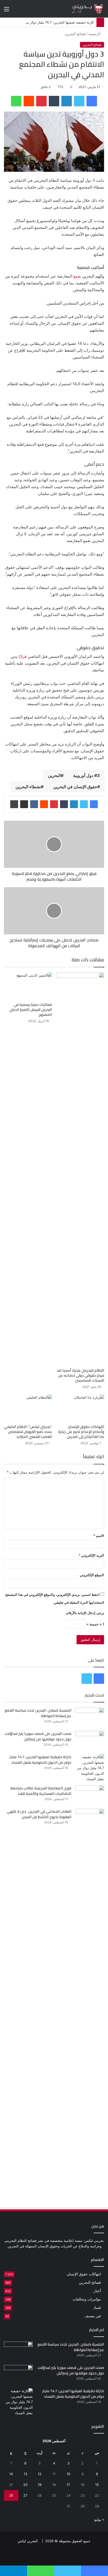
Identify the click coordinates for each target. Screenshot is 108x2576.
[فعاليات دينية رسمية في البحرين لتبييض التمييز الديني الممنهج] (28, 986)
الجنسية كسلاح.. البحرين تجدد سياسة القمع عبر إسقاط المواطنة (38, 1713)
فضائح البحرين (75, 34)
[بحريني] (83, 9)
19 (40, 2485)
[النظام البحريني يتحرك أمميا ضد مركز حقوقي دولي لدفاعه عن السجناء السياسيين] (80, 1169)
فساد (97, 2308)
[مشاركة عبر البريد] (24, 804)
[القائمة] (7, 11)
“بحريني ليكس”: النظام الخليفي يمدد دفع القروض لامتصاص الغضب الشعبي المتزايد (28, 1432)
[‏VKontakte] (34, 804)
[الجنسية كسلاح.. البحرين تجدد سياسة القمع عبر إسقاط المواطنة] (90, 1717)
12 (40, 2474)
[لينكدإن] (67, 101)
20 (25, 2485)
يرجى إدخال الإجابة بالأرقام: (85, 1613)
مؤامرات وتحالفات (87, 2299)
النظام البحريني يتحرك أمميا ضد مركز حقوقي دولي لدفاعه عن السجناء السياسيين (80, 1375)
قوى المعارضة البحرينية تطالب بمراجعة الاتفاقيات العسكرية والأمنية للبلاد (41, 1791)
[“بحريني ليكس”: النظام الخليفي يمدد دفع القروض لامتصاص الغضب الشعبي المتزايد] (28, 1408)
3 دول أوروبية (87, 775)
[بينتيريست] (41, 101)
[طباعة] (14, 804)
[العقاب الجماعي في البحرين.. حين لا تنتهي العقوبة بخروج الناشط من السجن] (90, 2005)
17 (68, 2485)
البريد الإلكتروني (91, 1555)
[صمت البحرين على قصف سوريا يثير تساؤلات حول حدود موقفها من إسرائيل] (90, 1741)
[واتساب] (16, 101)
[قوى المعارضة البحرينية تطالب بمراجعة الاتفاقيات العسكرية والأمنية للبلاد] (90, 1795)
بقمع (77, 276)
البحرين (54, 775)
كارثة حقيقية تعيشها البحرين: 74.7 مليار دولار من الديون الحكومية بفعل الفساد (40, 1760)
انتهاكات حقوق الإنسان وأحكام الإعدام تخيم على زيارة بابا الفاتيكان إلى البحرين (81, 1432)
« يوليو (99, 2519)
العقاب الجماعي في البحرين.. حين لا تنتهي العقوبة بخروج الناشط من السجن (39, 1814)
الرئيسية (95, 34)
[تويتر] (79, 101)
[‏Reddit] (29, 101)
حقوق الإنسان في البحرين (75, 787)
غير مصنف (93, 2316)
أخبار (97, 2291)
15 (97, 2485)
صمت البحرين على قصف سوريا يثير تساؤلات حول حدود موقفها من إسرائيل (38, 1736)
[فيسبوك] (92, 101)
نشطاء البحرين (28, 787)
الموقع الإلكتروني (92, 1575)
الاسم (99, 1536)
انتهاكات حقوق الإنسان (84, 2274)
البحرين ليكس (28, 2541)
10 (68, 2474)
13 (25, 2474)
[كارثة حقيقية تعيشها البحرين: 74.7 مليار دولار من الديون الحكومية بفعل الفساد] (90, 1768)
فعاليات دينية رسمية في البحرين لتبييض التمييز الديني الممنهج (31, 1010)
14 (11, 2474)
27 (25, 2495)
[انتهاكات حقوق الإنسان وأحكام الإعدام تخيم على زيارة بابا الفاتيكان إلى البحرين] (80, 1408)
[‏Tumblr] (54, 101)
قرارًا (23, 656)
